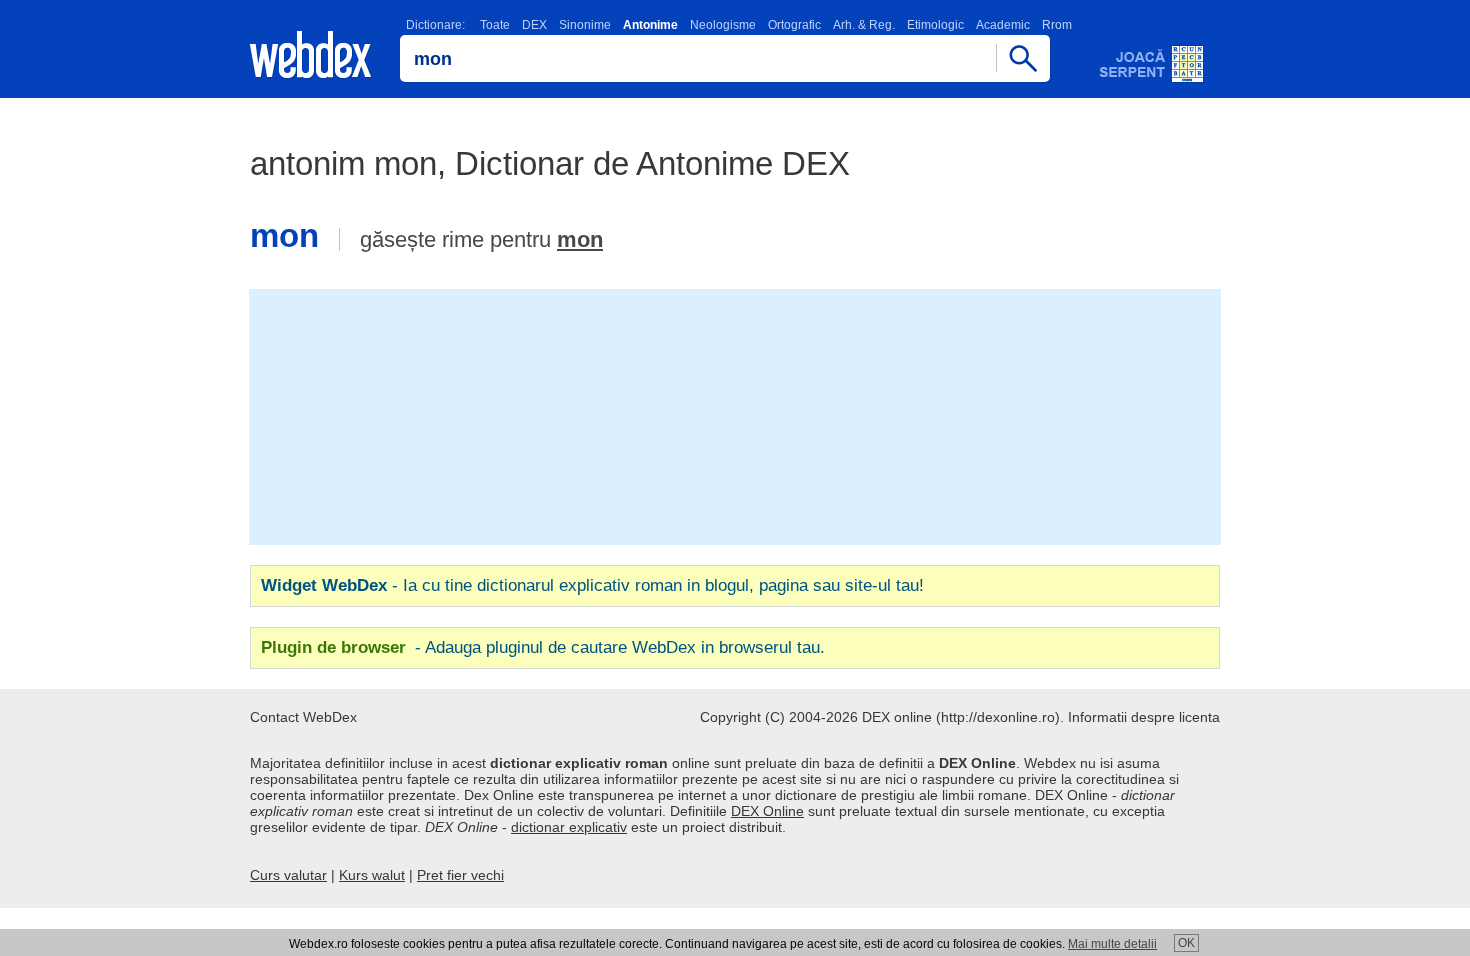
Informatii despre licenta (1144, 717)
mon (580, 239)
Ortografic (794, 25)
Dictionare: (435, 25)
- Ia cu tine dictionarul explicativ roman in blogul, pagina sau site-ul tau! (592, 585)
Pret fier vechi (460, 875)
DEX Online (767, 811)
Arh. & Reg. (864, 25)
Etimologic (935, 25)
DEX (534, 25)
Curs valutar (288, 875)
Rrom (1057, 25)
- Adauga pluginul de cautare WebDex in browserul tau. (543, 647)
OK (1186, 943)
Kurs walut (372, 875)
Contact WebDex (303, 717)
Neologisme (723, 25)
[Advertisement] (735, 415)
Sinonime (585, 25)
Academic (1003, 25)
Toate (495, 25)
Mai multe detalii (1112, 944)
